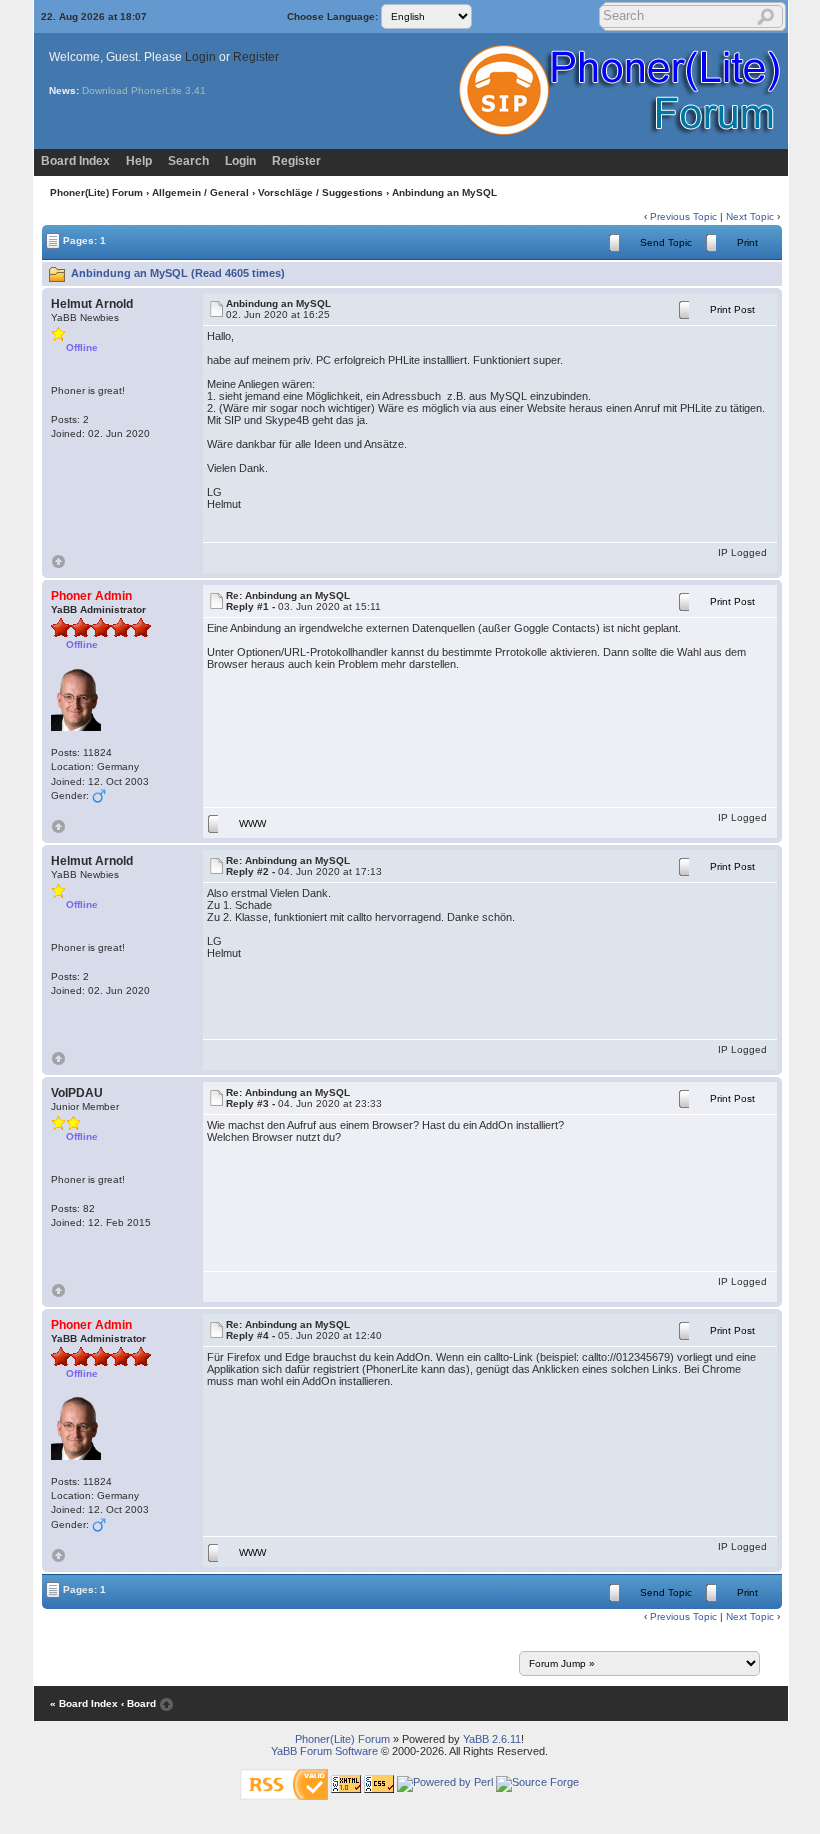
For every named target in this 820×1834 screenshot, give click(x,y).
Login (200, 57)
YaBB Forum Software (324, 1751)
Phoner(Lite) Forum (96, 192)
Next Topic (750, 216)
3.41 (195, 90)
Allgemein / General (200, 192)
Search (188, 161)
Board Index (75, 161)
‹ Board (138, 1703)
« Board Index (84, 1703)
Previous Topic (683, 216)
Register (256, 57)
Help (139, 161)
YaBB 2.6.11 (492, 1739)
